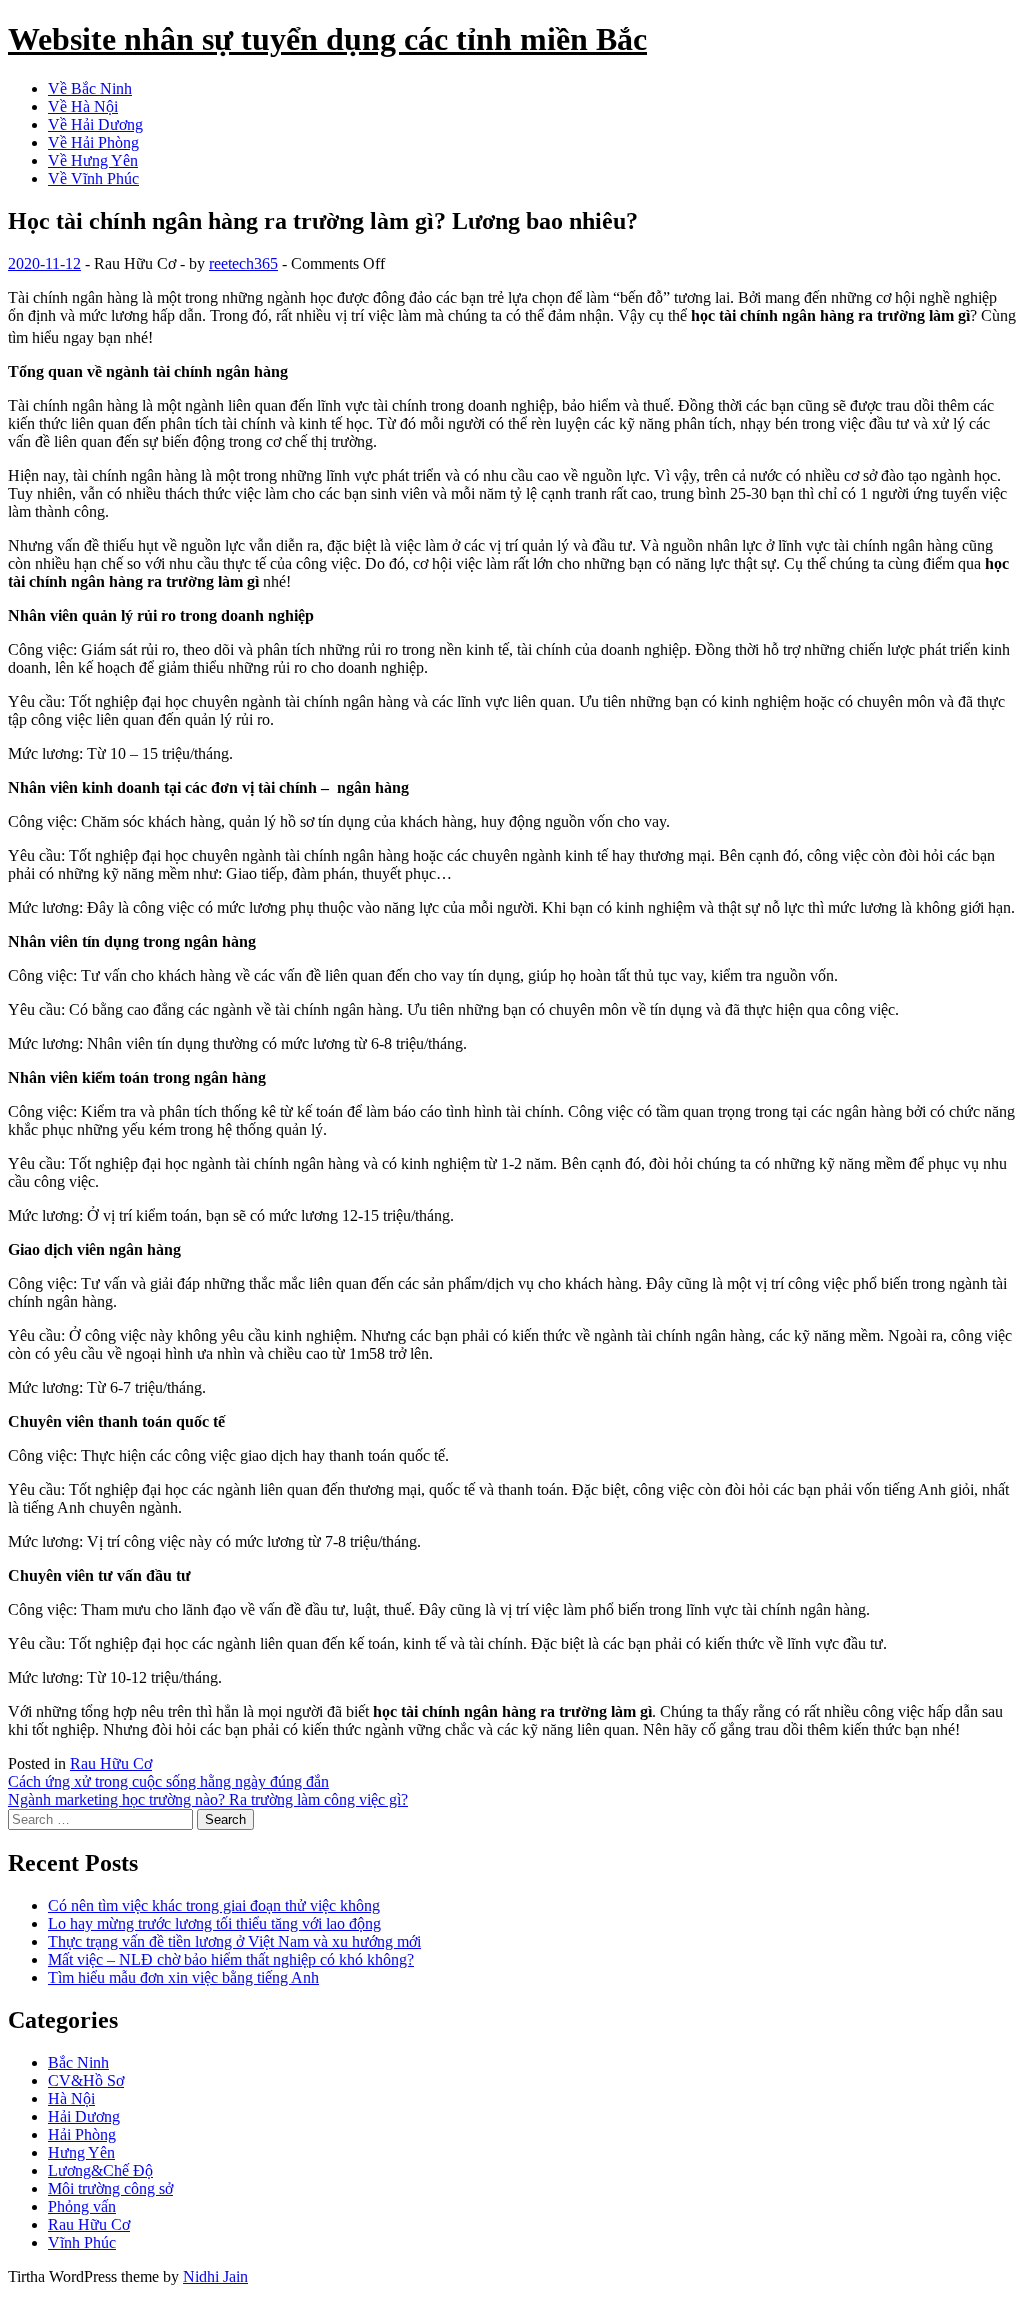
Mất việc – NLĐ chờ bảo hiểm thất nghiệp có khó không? (231, 1959)
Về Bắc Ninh (90, 88)
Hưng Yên (81, 2152)
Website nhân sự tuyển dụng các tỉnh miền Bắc (327, 39)
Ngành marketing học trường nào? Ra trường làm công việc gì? (208, 1799)
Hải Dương (84, 2116)
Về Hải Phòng (93, 142)
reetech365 (243, 263)
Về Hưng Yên (93, 160)
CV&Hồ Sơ (86, 2080)
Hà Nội (71, 2098)
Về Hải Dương (95, 124)
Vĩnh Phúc (82, 2242)
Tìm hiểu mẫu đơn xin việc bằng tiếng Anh (183, 1977)
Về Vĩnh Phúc (93, 178)
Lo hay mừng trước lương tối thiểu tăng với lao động (214, 1923)
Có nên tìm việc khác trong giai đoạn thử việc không (214, 1905)
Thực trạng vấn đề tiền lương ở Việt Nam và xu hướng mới (234, 1941)
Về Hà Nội (83, 106)
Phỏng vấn (82, 2206)
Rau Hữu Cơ (111, 1763)
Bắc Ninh (78, 2062)
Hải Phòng (82, 2134)
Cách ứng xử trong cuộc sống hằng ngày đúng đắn (168, 1781)
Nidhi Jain (215, 2276)
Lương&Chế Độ (100, 2170)
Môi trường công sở (110, 2188)
